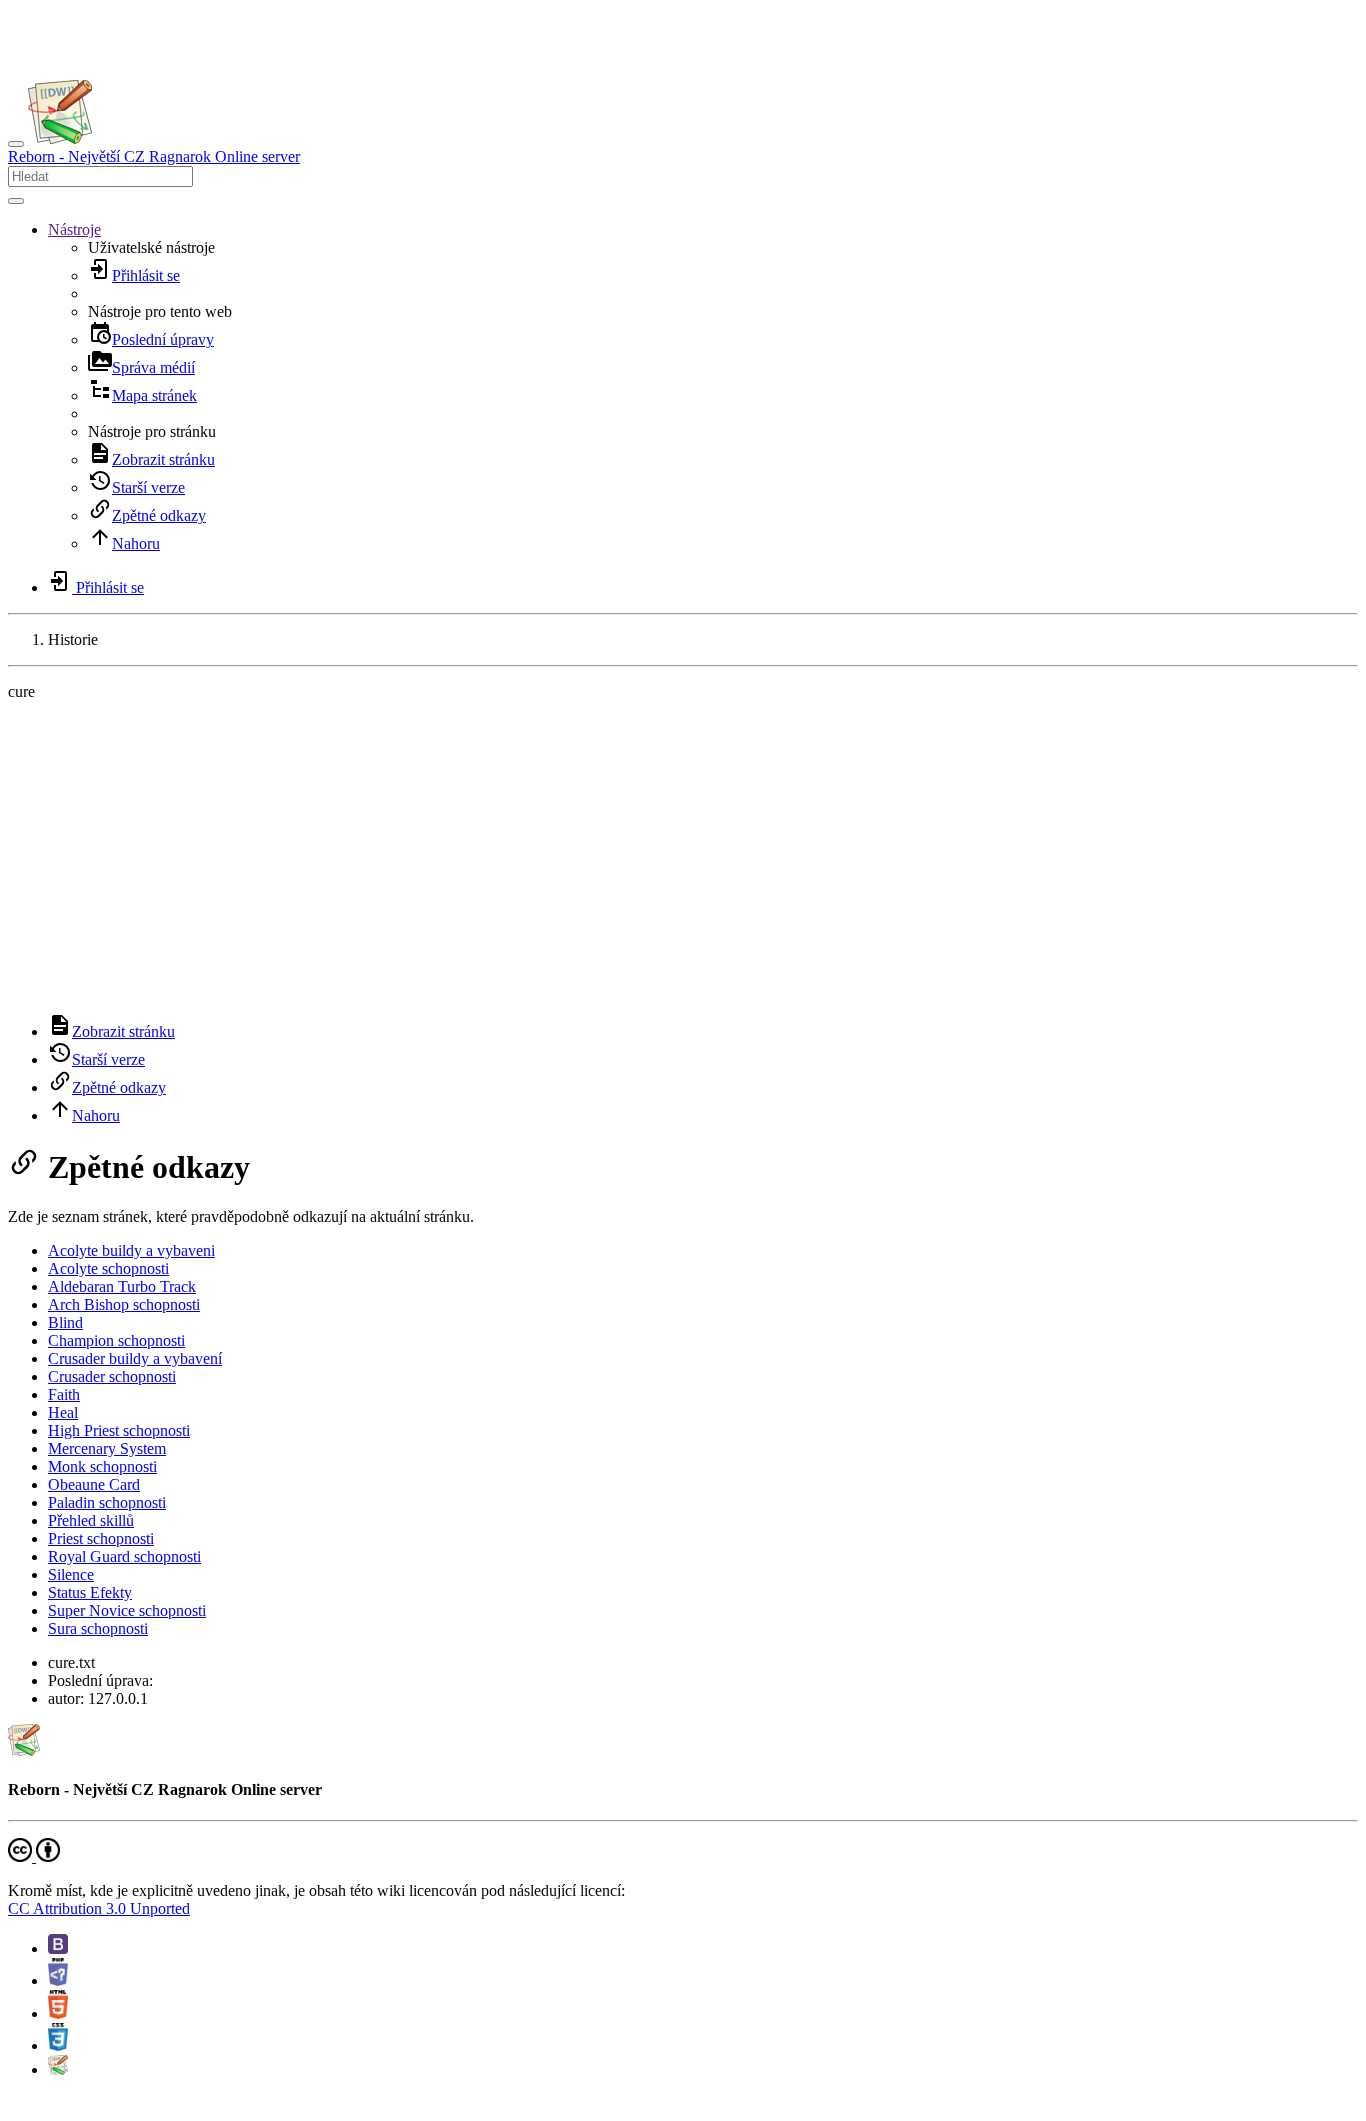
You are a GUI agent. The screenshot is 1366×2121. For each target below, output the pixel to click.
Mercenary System (107, 1448)
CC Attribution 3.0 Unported (99, 1908)
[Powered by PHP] (58, 1980)
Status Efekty (90, 1592)
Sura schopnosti (98, 1628)
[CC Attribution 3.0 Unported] (34, 1856)
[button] (74, 229)
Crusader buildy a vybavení (135, 1358)
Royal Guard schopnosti (124, 1556)
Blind (65, 1322)
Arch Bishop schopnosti (124, 1304)
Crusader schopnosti (112, 1376)
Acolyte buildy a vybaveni (131, 1250)
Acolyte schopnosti (108, 1268)
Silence (71, 1574)
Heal (63, 1412)
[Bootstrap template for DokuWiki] (58, 1948)
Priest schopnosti (101, 1538)
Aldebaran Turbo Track (122, 1286)
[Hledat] (16, 201)
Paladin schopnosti (107, 1502)
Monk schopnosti (102, 1466)
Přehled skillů (91, 1520)
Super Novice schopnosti (127, 1610)
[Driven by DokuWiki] (58, 2069)
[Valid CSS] (58, 2045)
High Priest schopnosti (119, 1430)
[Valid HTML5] (58, 2013)
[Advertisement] (683, 857)
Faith (64, 1394)
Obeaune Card (94, 1484)
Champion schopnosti (116, 1340)
